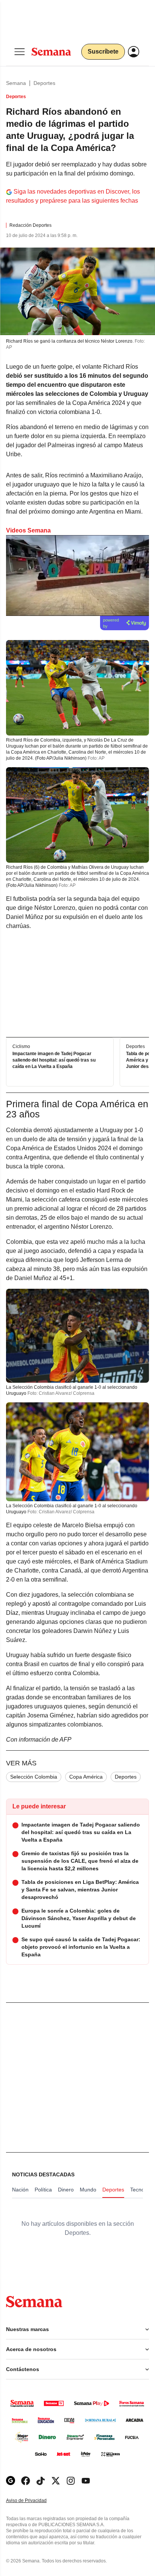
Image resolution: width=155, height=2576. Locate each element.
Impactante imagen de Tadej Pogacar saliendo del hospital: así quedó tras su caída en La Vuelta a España (54, 1060)
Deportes (44, 83)
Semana (16, 83)
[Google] (11, 2481)
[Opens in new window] (26, 2481)
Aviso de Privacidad (34, 2501)
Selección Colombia (34, 1777)
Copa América (86, 1777)
